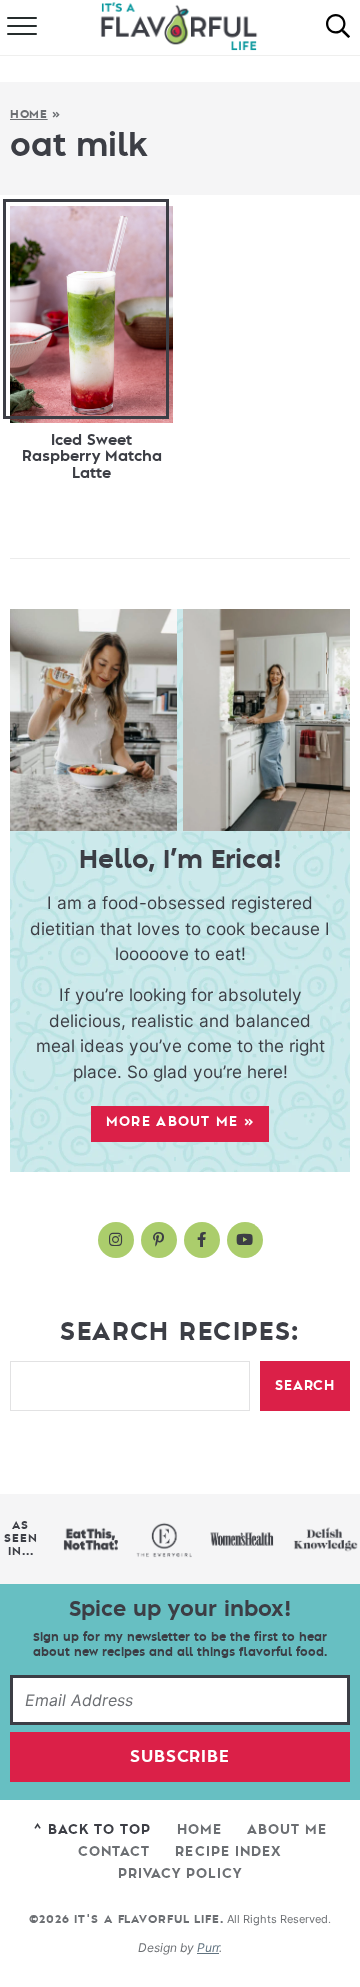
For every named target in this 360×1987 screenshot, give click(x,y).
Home (29, 114)
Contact (114, 1852)
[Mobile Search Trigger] (338, 28)
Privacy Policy (180, 1874)
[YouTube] (245, 1240)
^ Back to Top (92, 1829)
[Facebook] (202, 1240)
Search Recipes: (180, 1332)
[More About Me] (180, 720)
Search (305, 1385)
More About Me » (180, 1121)
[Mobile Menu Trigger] (20, 28)
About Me (287, 1829)
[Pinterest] (159, 1240)
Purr (208, 1947)
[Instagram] (116, 1240)
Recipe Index (228, 1852)
